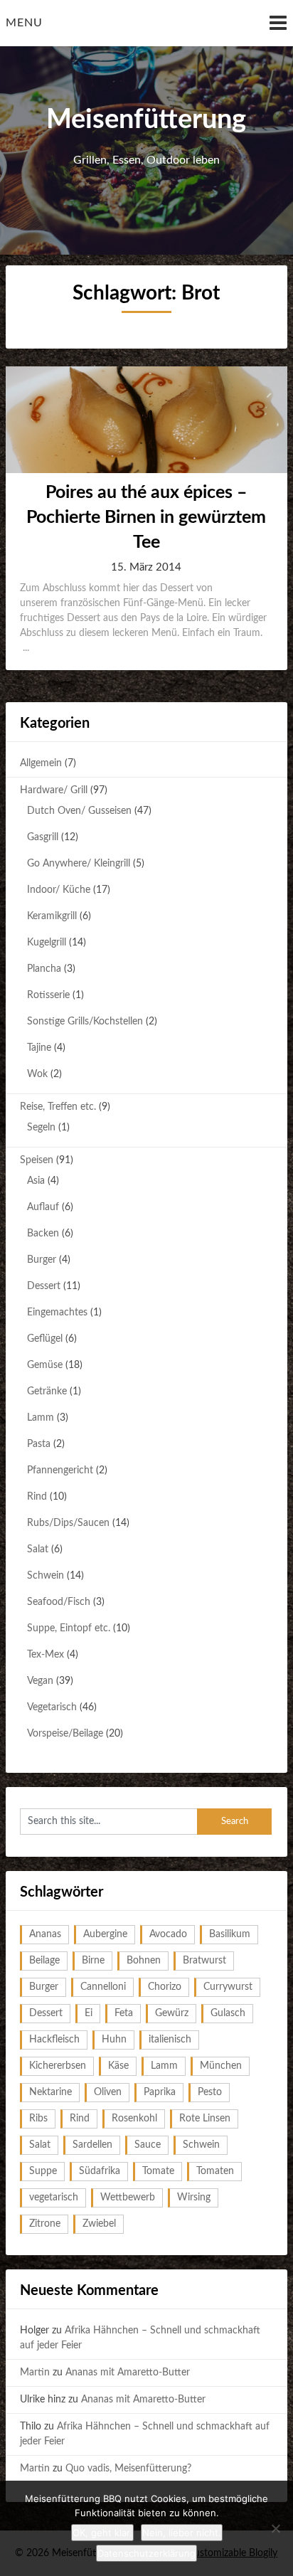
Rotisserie (48, 995)
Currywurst (228, 1987)
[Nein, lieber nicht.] (275, 2528)
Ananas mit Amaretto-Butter (128, 2373)
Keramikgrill (52, 916)
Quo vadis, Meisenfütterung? (128, 2469)
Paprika (160, 2092)
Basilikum (230, 1934)
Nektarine (50, 2092)
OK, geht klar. (102, 2533)
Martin (35, 2373)
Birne (93, 1961)
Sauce (148, 2145)
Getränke (47, 1392)
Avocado (168, 1934)
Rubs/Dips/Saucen (68, 1523)
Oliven (108, 2092)
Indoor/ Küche (59, 890)
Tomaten (215, 2171)
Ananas (45, 1934)
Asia (36, 1181)
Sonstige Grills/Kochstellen (85, 1022)
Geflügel (45, 1339)
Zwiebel (99, 2224)
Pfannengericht (60, 1470)
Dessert (44, 1286)
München (221, 2066)
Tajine (39, 1048)
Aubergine (105, 1934)
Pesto (210, 2092)
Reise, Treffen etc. (58, 1107)
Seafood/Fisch (59, 1602)
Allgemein (41, 763)
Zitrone (45, 2224)
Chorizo (165, 1987)
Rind (37, 1497)
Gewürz (172, 2013)
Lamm (41, 1418)
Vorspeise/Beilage (65, 1734)
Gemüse (45, 1365)
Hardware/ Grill (54, 790)
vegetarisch (54, 2198)
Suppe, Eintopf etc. (69, 1628)
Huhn (114, 2040)
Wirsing (194, 2198)
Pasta (39, 1444)
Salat (38, 1549)
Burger (42, 1260)
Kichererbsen (58, 2066)
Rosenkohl (134, 2119)
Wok (37, 1074)
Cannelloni (103, 1987)
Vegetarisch (52, 1707)
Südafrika (100, 2171)
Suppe (43, 2171)
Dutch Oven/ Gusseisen (79, 811)
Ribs (38, 2119)
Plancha (44, 969)
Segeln (41, 1128)
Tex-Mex (46, 1655)
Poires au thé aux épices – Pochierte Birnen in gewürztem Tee (146, 518)
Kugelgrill (47, 943)
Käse (118, 2066)
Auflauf (43, 1207)
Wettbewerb (128, 2198)
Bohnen (144, 1961)
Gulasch (228, 2013)
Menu (24, 23)
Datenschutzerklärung (146, 2553)
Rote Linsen (205, 2119)
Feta (124, 2013)
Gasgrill (43, 837)
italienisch (170, 2040)
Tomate (158, 2171)
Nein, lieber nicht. (182, 2533)
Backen (43, 1234)
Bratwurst (204, 1961)
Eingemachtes (57, 1313)
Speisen (37, 1160)
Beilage (44, 1961)
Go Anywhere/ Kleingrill (79, 864)
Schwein (46, 1576)
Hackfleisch (54, 2040)
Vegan (40, 1681)
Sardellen (92, 2145)
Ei (89, 2013)
